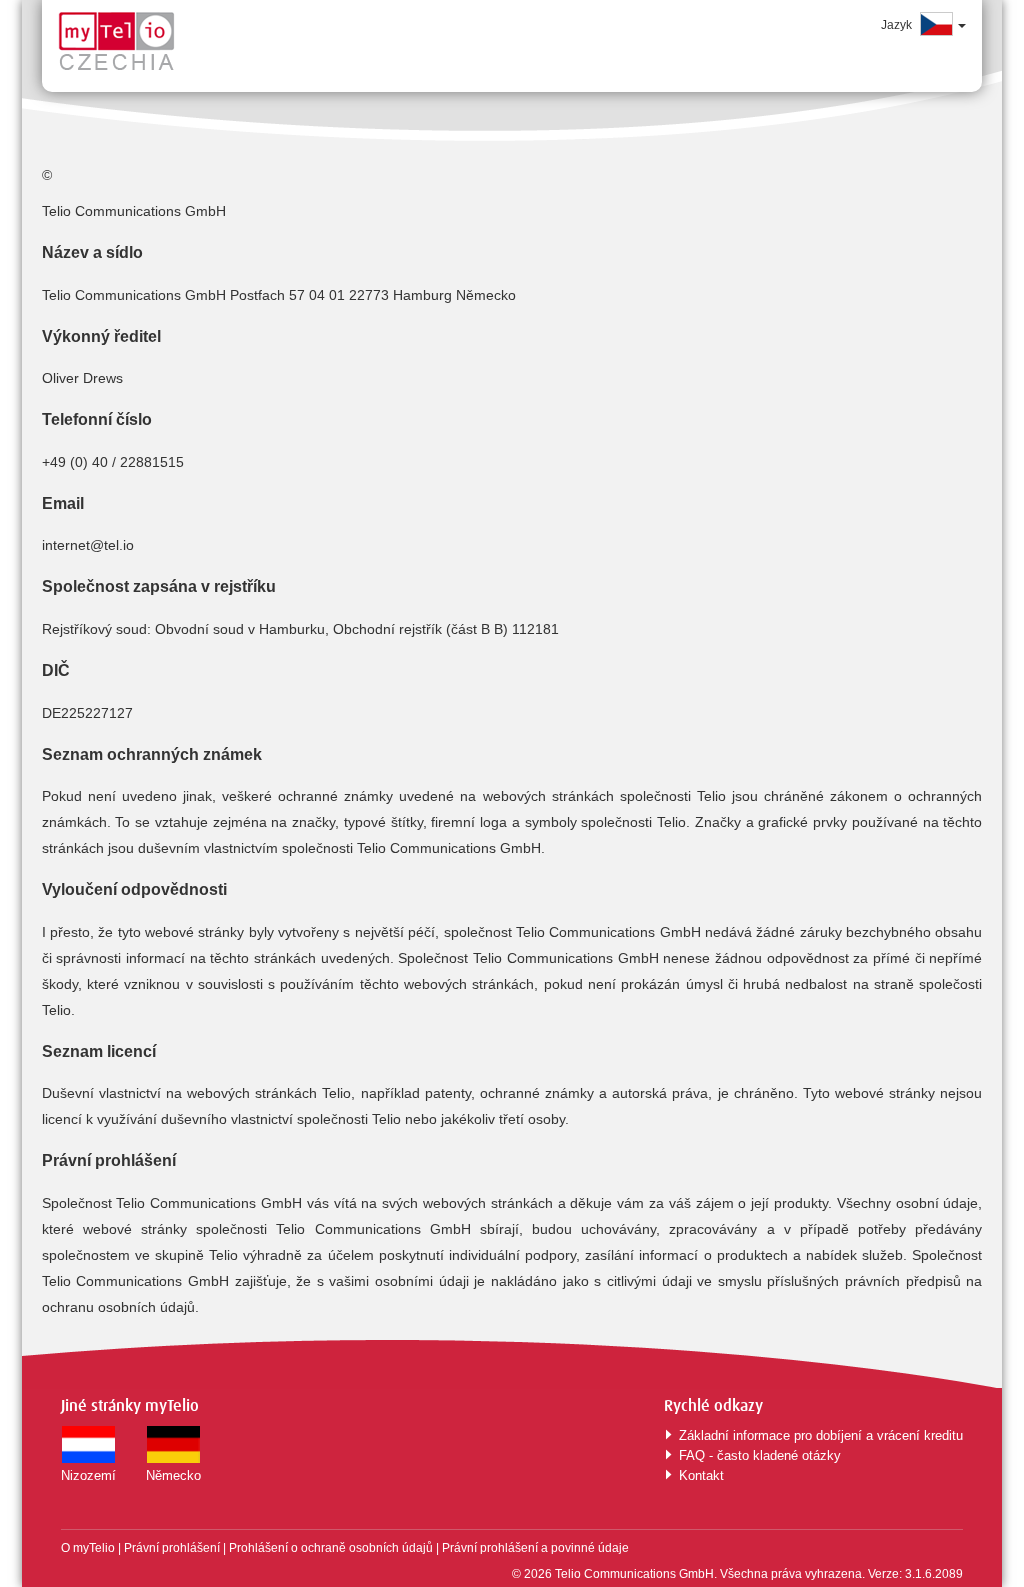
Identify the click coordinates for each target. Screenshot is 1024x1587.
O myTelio (89, 1548)
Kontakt (701, 1475)
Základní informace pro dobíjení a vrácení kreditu (821, 1435)
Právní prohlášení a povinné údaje (535, 1548)
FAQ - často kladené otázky (760, 1455)
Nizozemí (88, 1475)
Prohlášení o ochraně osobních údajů (331, 1548)
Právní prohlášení (172, 1548)
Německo (173, 1475)
